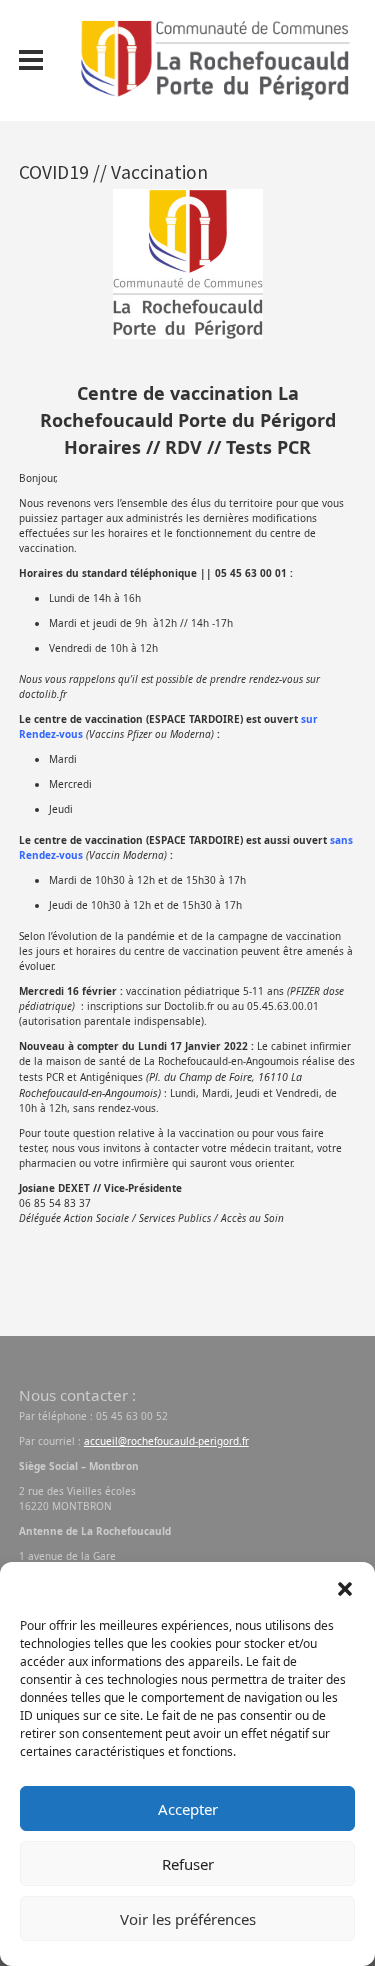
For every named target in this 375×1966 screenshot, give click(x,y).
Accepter (188, 1809)
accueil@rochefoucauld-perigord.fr (166, 1441)
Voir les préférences (188, 1919)
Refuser (188, 1864)
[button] (345, 1587)
